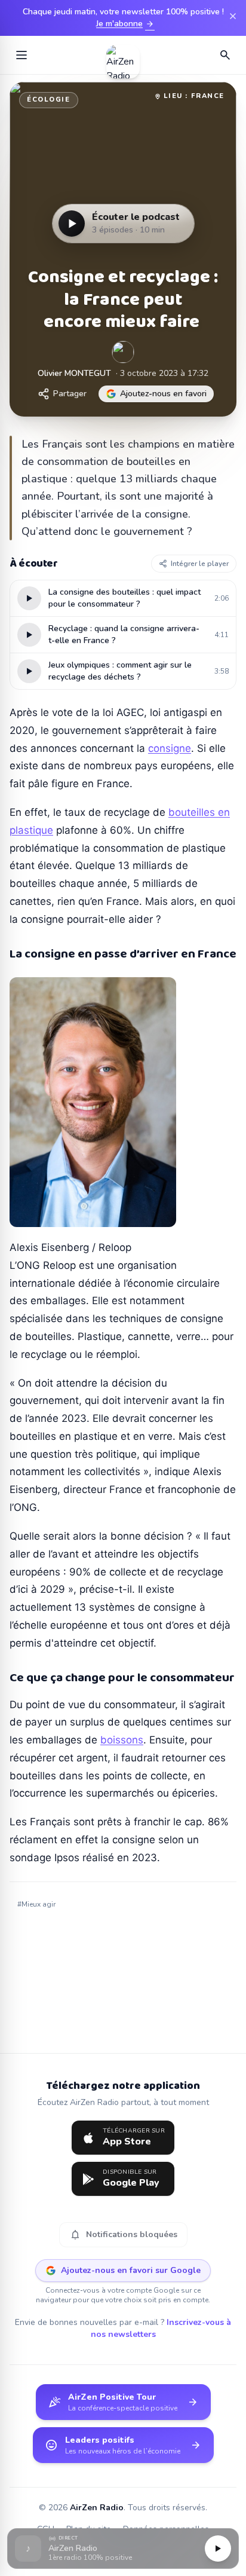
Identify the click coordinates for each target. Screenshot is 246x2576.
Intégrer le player (200, 564)
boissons (122, 1740)
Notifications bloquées (123, 2235)
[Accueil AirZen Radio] (123, 55)
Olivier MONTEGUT (74, 373)
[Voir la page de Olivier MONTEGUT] (123, 352)
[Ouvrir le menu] (21, 55)
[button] (123, 2549)
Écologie (49, 100)
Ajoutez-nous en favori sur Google (131, 2270)
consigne (170, 748)
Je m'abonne (125, 24)
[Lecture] (218, 2549)
